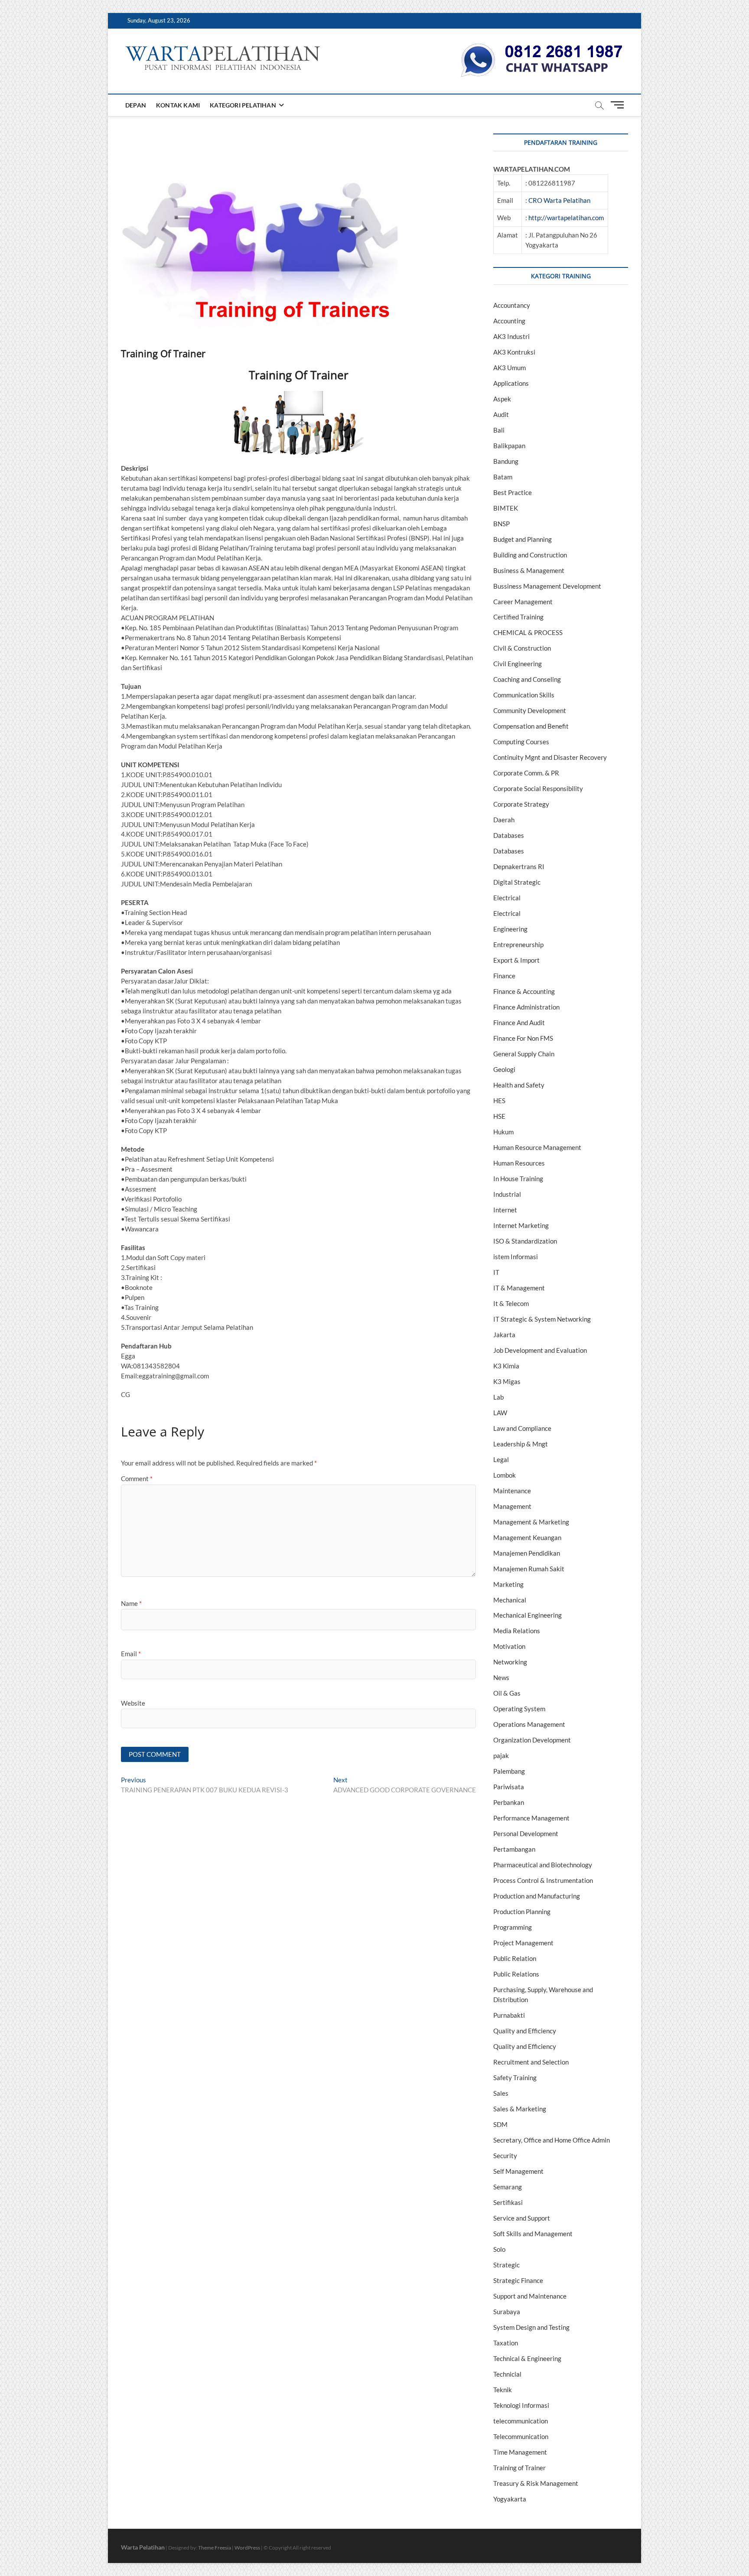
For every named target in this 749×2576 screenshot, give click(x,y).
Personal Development (526, 1833)
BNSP (502, 524)
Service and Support (522, 2218)
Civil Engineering (518, 664)
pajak (501, 1755)
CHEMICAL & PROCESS (528, 632)
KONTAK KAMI (178, 105)
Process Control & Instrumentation (543, 1880)
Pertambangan (514, 1849)
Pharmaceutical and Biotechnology (543, 1865)
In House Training (518, 1179)
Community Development (530, 710)
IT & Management (519, 1288)
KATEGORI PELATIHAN (243, 105)
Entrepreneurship (518, 944)
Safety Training (515, 2078)
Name (131, 1603)
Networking (510, 1662)
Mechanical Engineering (528, 1615)
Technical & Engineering (527, 2358)
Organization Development (532, 1740)
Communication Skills (524, 695)
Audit (501, 414)
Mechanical (510, 1600)
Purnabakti (509, 2015)
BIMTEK (506, 508)
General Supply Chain (524, 1054)
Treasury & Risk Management (536, 2483)
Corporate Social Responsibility (538, 788)
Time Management (520, 2452)
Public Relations (516, 1974)
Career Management (523, 602)
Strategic (506, 2265)
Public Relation (515, 1958)
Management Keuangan (527, 1537)
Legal (501, 1459)
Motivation (509, 1646)
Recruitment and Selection (531, 2062)
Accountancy (512, 305)
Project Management (523, 1943)
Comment (137, 1479)
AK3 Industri (511, 336)
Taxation (506, 2343)
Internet (505, 1210)
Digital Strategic (517, 882)
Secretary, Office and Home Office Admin (552, 2140)
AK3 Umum (510, 368)
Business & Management (529, 570)
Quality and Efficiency (525, 2031)
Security (505, 2156)
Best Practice (513, 492)
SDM (500, 2124)
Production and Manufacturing (537, 1896)
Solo (499, 2249)
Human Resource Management (537, 1147)
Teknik (503, 2390)
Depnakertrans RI (519, 866)
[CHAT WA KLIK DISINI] (542, 46)
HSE (499, 1116)
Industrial (507, 1194)
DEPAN (136, 105)
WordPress (247, 2548)
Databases (509, 835)
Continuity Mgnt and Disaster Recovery (550, 757)
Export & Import (516, 960)
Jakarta (504, 1335)
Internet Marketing (521, 1225)
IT (496, 1272)
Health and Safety (519, 1085)
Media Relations (517, 1631)
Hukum (503, 1132)
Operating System (519, 1709)
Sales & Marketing (520, 2109)
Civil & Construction (522, 648)
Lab (498, 1397)
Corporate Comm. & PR (526, 773)
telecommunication (521, 2421)
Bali (499, 430)
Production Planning (522, 1912)
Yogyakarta (510, 2499)
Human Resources (519, 1163)
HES (499, 1101)
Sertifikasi (508, 2202)
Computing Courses (521, 742)
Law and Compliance (522, 1428)
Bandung (506, 461)
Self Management (518, 2171)
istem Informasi (516, 1257)
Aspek (502, 399)
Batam (503, 477)
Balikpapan (509, 446)
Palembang (509, 1771)
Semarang (508, 2187)
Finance (504, 976)
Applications (511, 383)
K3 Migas (507, 1381)
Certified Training (518, 617)
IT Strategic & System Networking (542, 1319)
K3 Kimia (506, 1366)
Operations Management (529, 1724)
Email (131, 1654)
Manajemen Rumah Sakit (529, 1569)
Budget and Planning (523, 539)
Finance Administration (526, 1007)
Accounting (509, 321)
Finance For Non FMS (523, 1038)
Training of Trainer (519, 2468)
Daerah (504, 820)
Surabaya (507, 2312)
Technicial (507, 2374)
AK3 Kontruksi (514, 352)
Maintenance (512, 1491)
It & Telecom (511, 1303)
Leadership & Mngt (521, 1444)
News (501, 1677)
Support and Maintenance (530, 2296)
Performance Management (531, 1818)
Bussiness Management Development (547, 586)
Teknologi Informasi (521, 2405)
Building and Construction (530, 555)
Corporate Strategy (521, 804)
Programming (513, 1927)
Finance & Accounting (524, 991)
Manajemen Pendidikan (527, 1553)
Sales (501, 2093)
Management (512, 1506)
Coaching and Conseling (527, 679)
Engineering (510, 929)
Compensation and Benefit (531, 726)
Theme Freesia (215, 2548)
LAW (500, 1413)
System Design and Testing (531, 2327)
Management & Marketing (531, 1522)
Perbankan (509, 1802)
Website (133, 1703)
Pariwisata (509, 1787)
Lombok (505, 1475)
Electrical (507, 898)
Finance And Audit (519, 1023)
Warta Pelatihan (143, 2547)
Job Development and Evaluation (540, 1350)
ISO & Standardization (525, 1241)
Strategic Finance (518, 2280)
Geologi (504, 1069)
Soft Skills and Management (533, 2234)
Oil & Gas (507, 1693)
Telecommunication (521, 2436)
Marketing (508, 1584)
